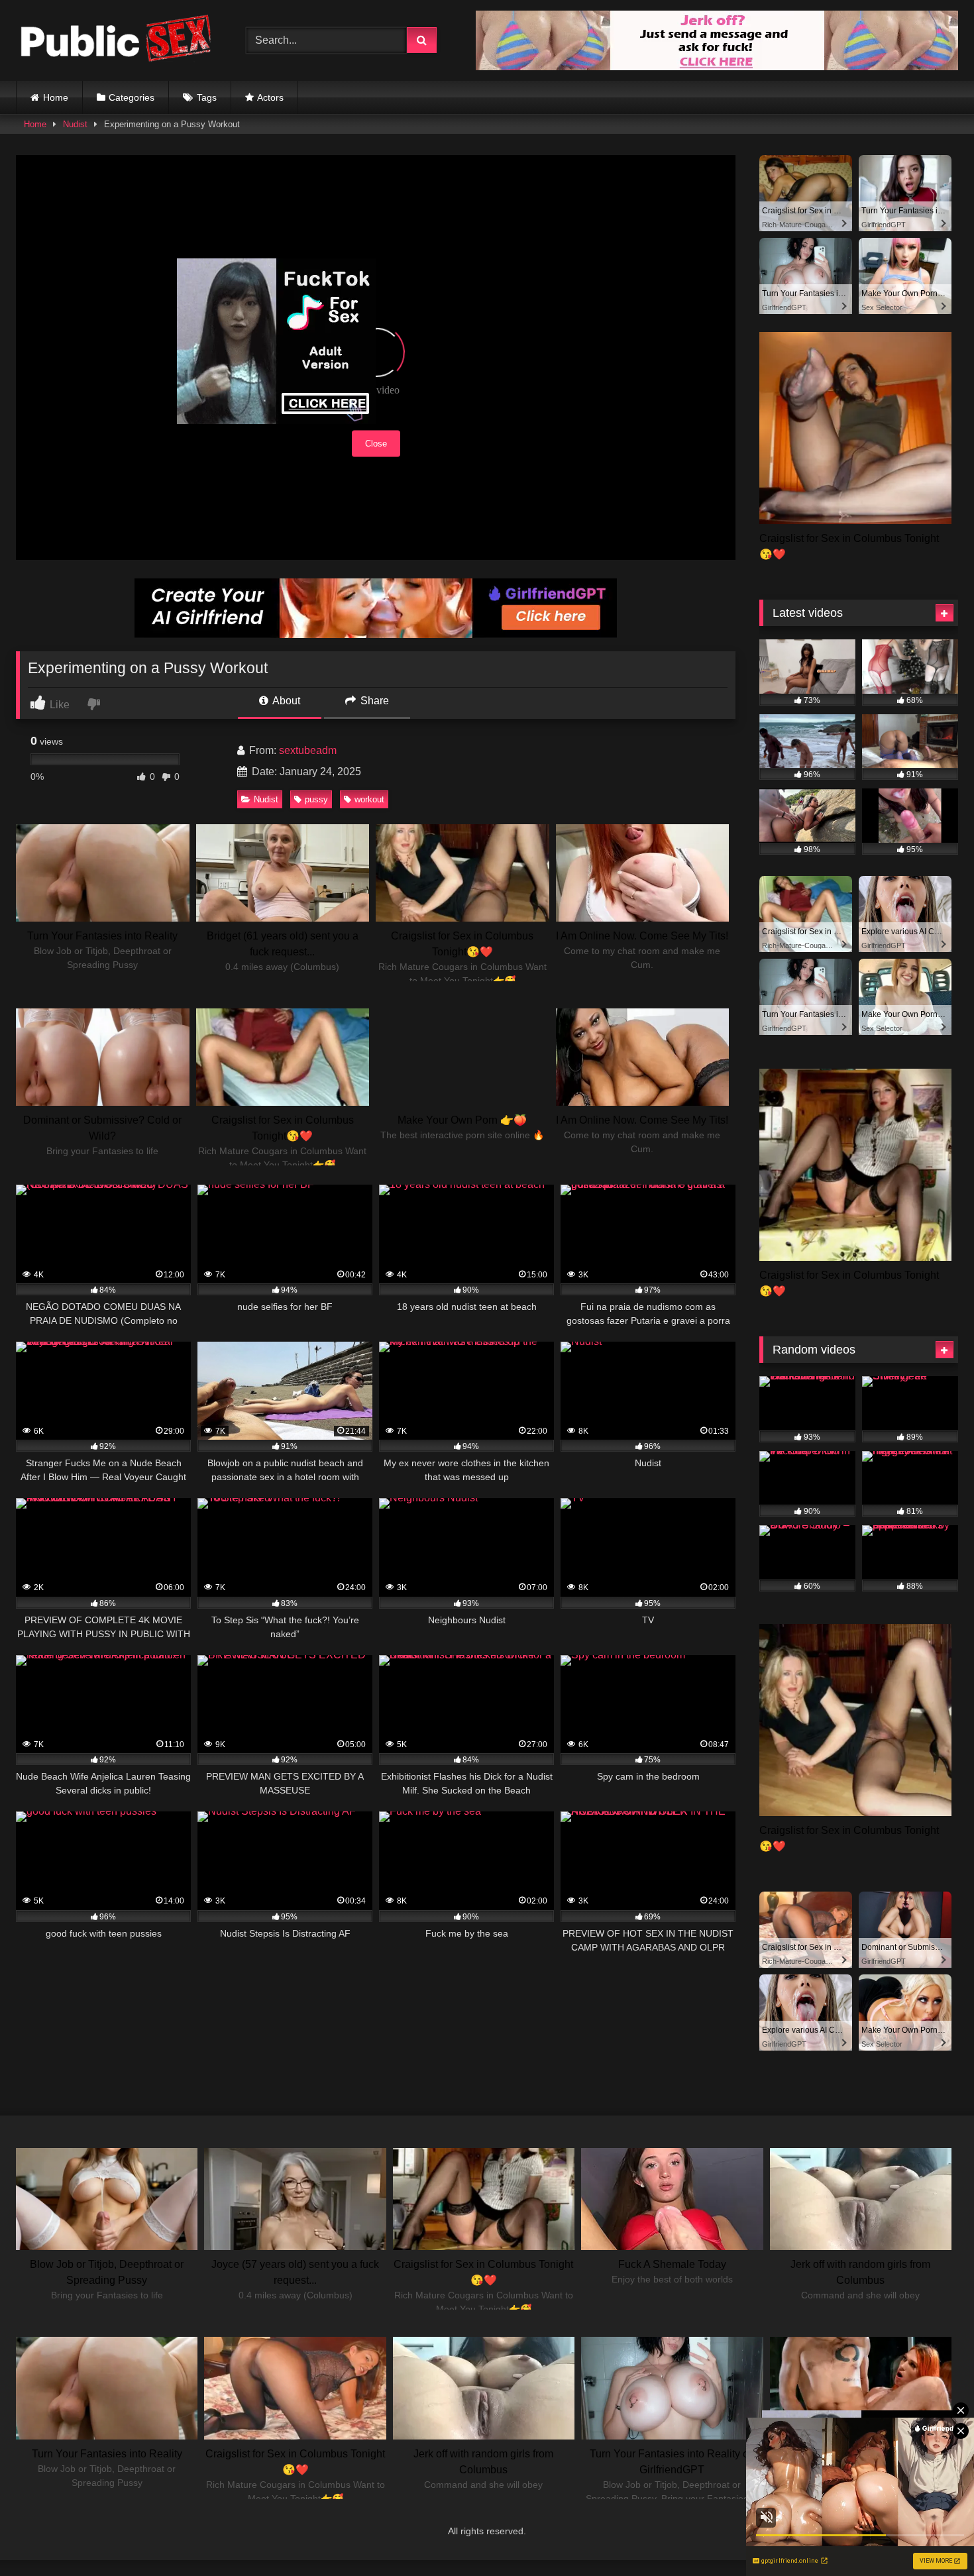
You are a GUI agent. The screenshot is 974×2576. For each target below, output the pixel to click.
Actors (270, 97)
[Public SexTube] (115, 41)
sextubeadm (308, 750)
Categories (132, 97)
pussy (316, 799)
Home (56, 97)
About (285, 701)
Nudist (75, 124)
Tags (207, 97)
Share (373, 701)
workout (369, 799)
